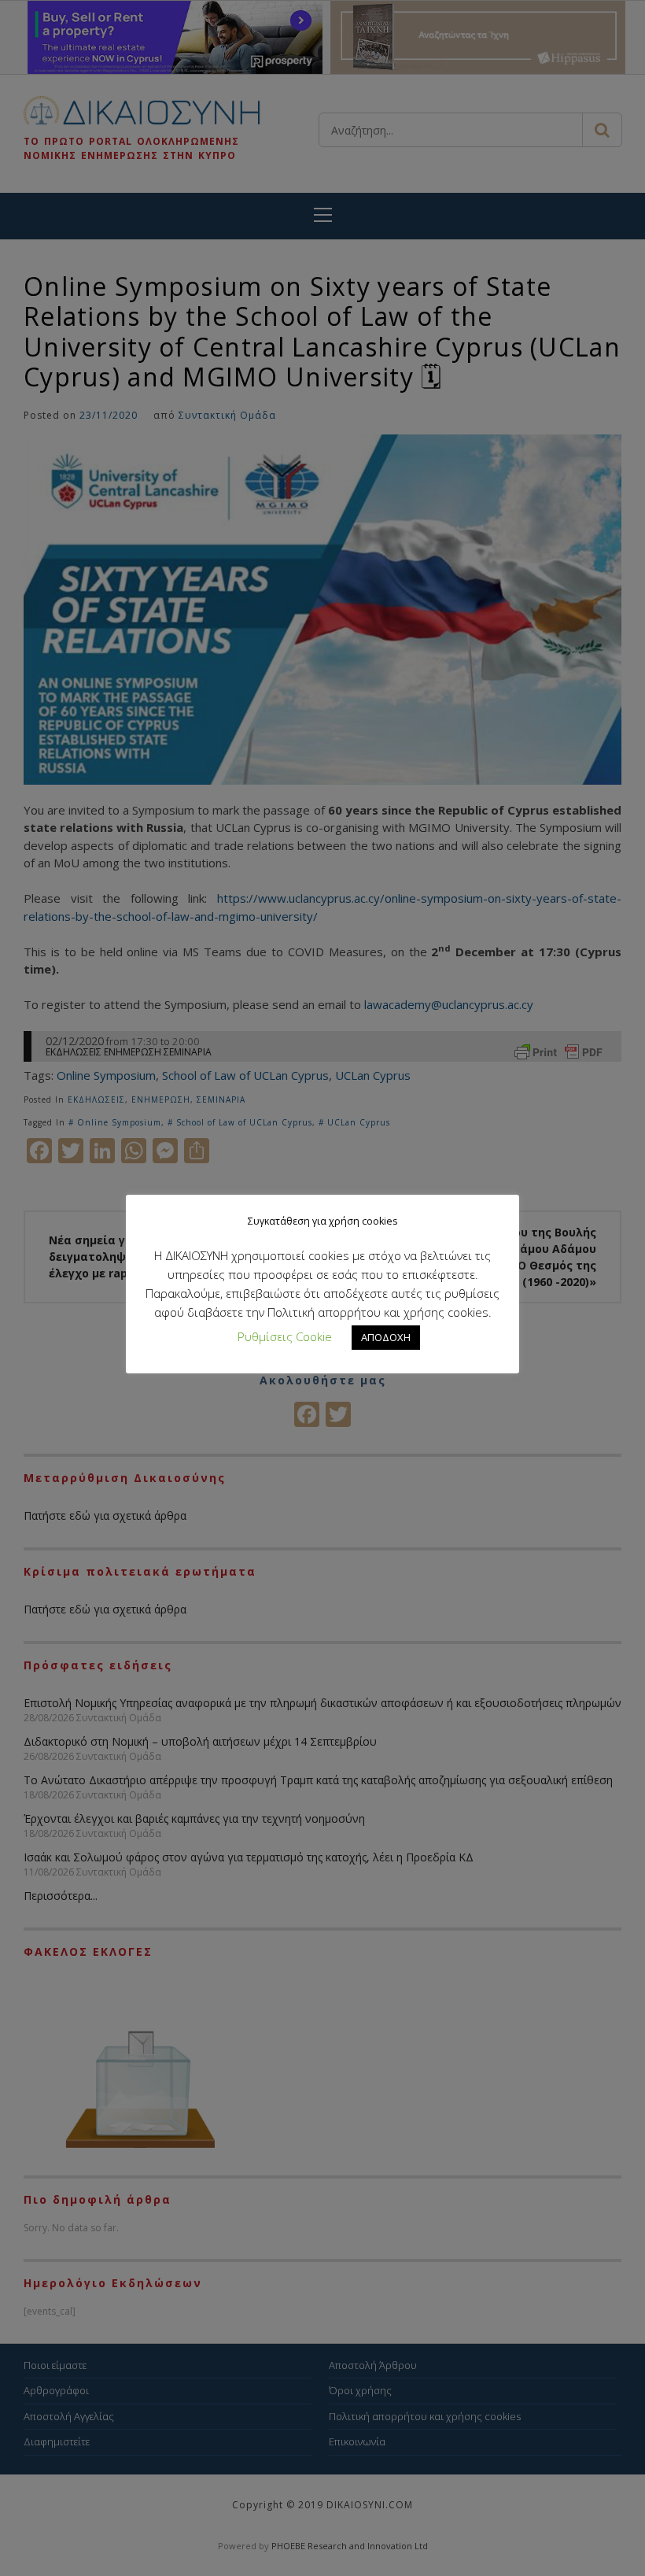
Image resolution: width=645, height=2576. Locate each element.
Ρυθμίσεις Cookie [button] (285, 1336)
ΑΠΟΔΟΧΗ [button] (386, 1337)
